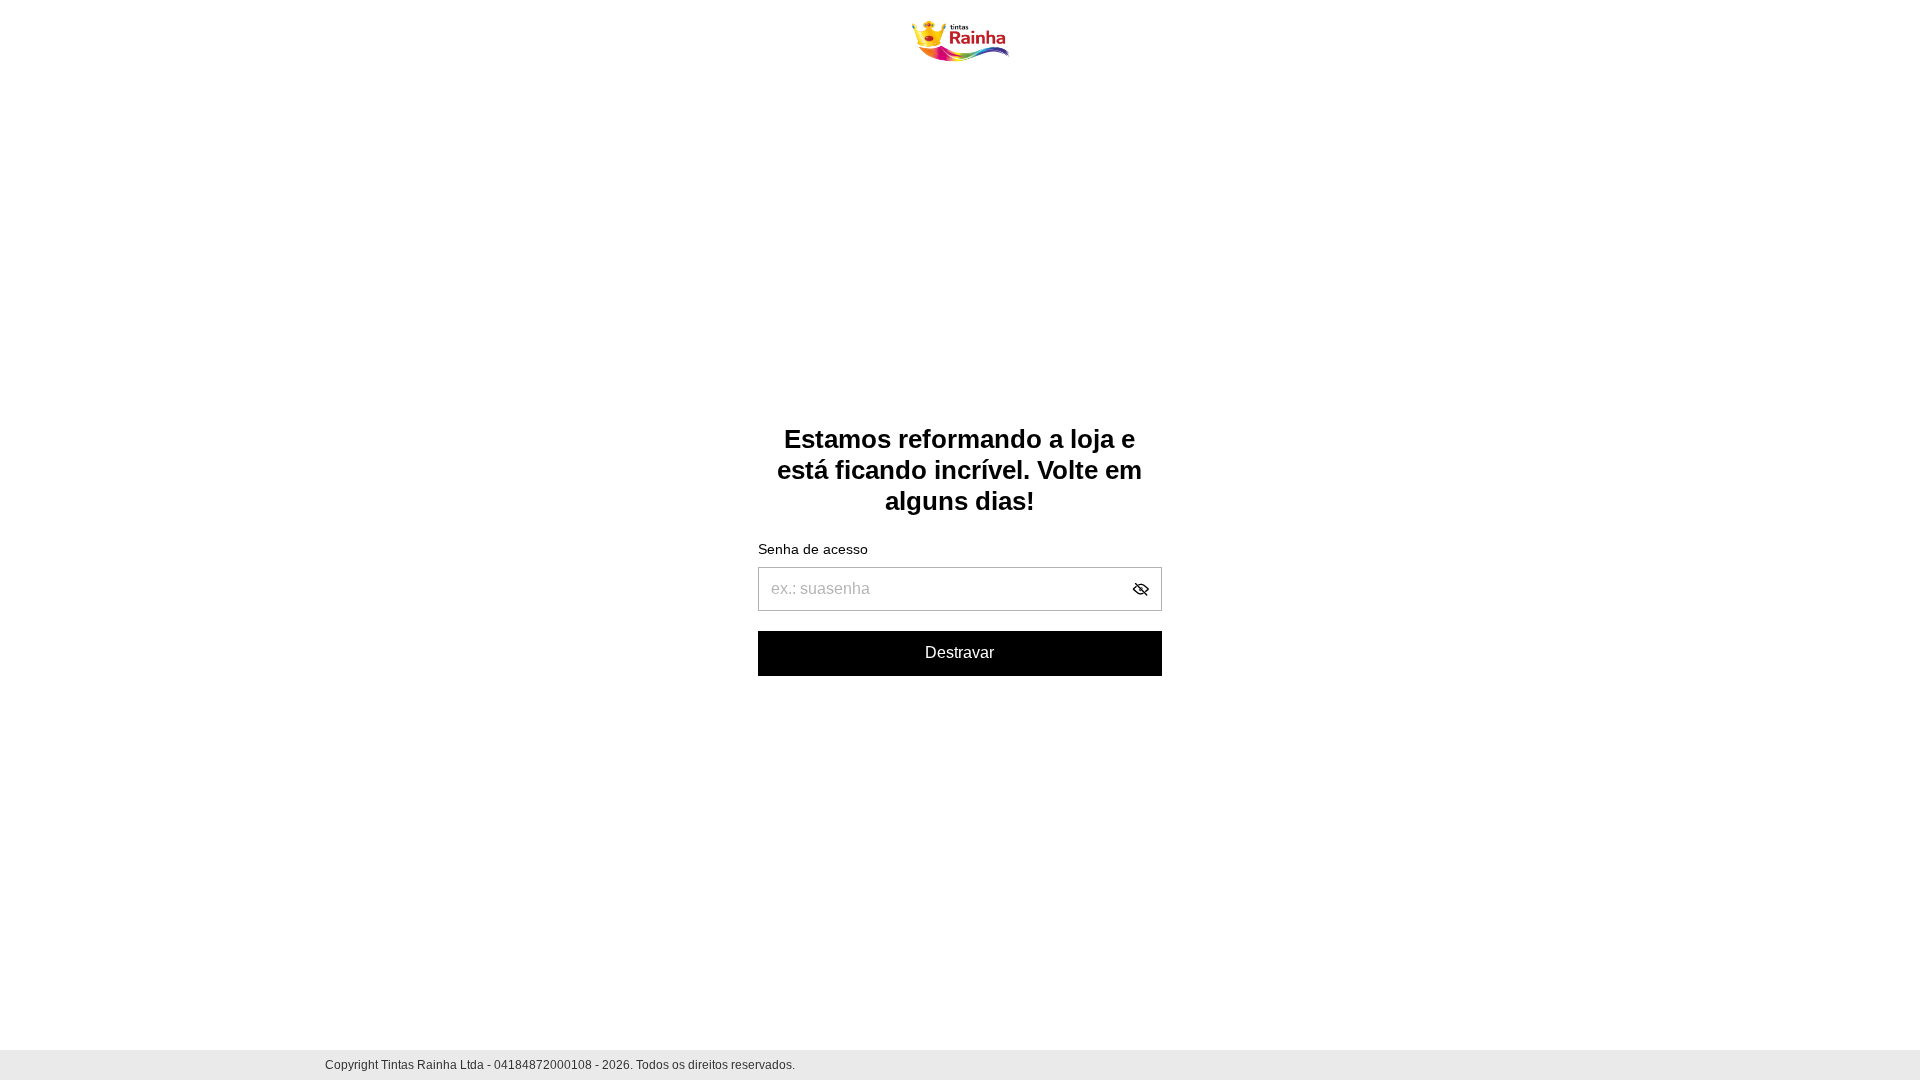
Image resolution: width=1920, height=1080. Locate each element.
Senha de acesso (813, 549)
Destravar (959, 652)
